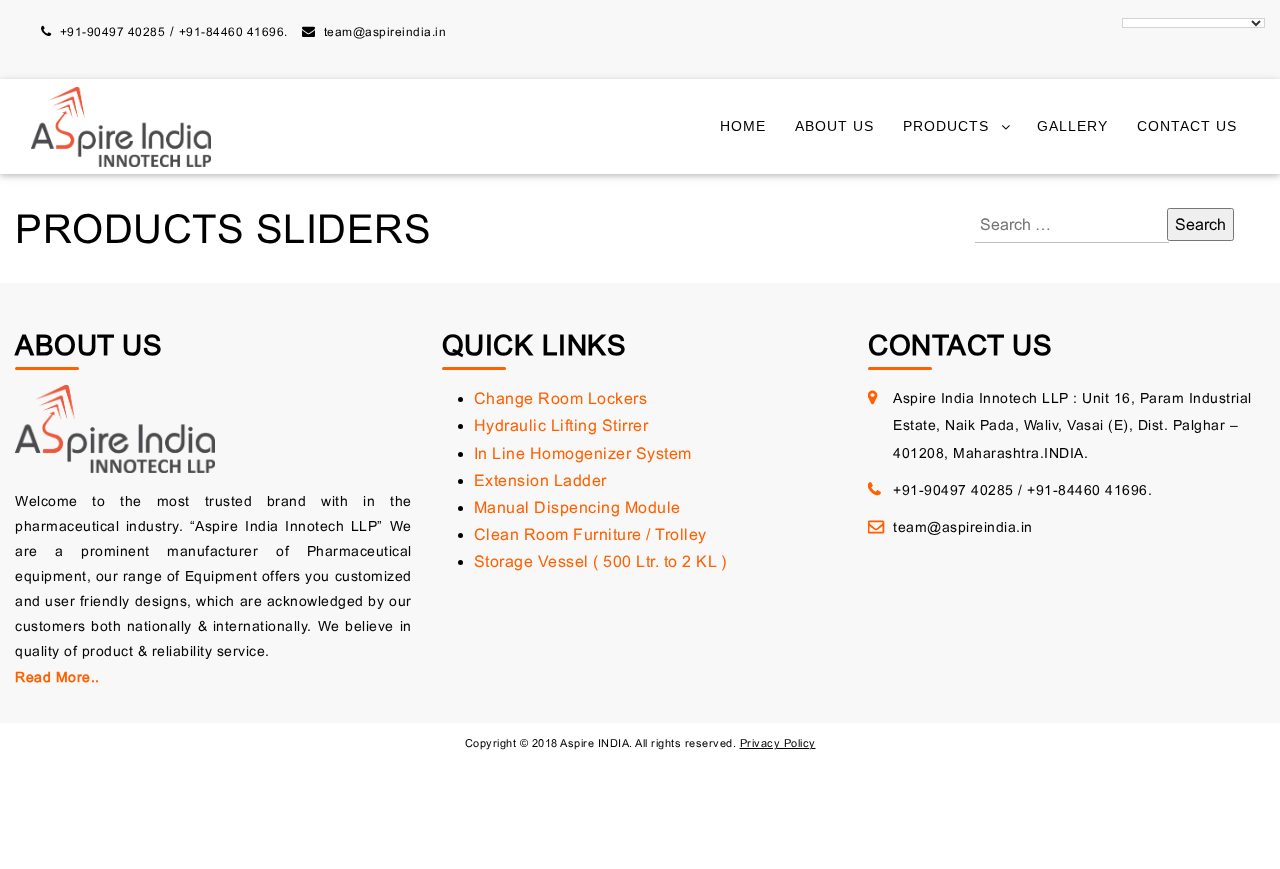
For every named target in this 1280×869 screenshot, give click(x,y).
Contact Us (1187, 127)
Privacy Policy (778, 743)
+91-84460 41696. (233, 32)
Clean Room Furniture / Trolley (590, 534)
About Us (834, 127)
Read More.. (57, 677)
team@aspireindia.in (385, 32)
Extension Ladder (540, 480)
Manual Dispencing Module (577, 507)
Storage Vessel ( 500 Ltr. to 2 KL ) (600, 561)
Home (743, 127)
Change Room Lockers (561, 398)
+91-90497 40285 (113, 32)
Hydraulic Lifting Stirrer (561, 425)
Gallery (1072, 127)
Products (946, 127)
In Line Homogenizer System (583, 453)
